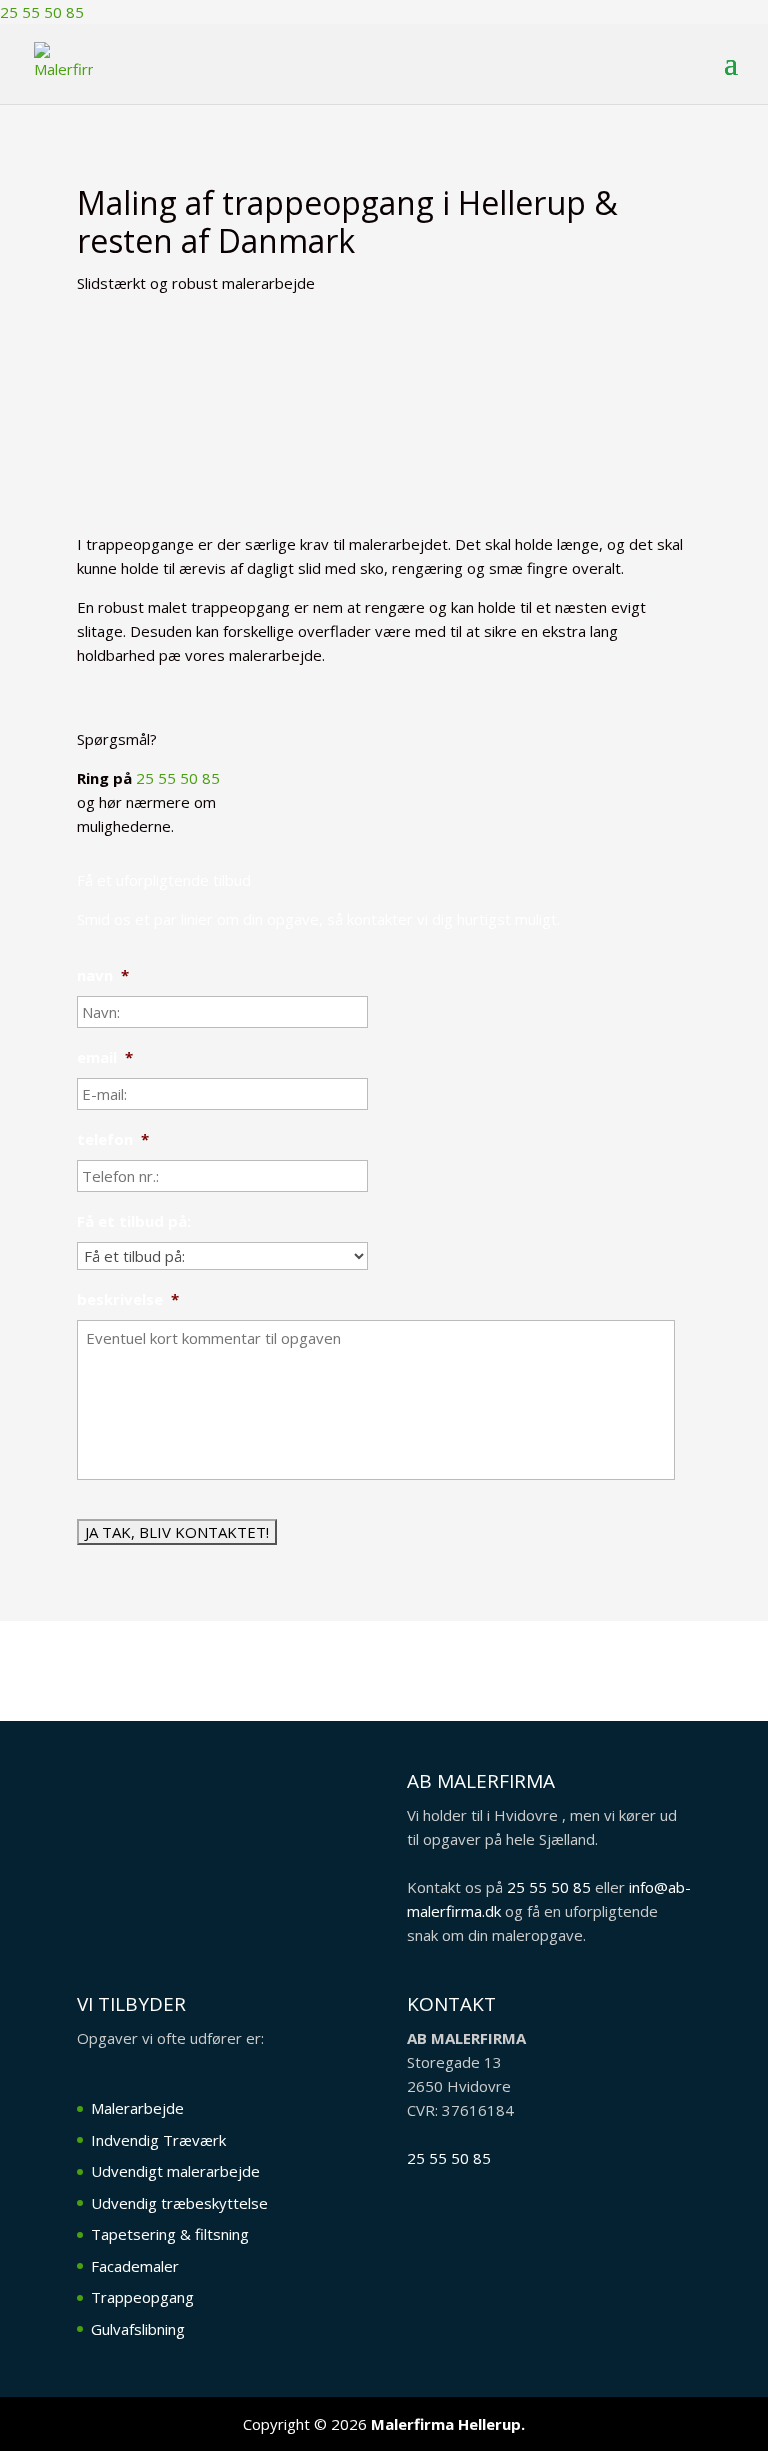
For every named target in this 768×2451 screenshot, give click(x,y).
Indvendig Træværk (158, 2140)
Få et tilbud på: (134, 1221)
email (105, 1057)
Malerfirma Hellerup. (448, 2424)
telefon (113, 1139)
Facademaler (135, 2266)
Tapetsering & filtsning (170, 2234)
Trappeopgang (142, 2297)
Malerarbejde (137, 2108)
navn (103, 975)
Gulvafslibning (138, 2329)
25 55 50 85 (178, 778)
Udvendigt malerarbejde (175, 2171)
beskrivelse (128, 1299)
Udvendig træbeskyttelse (179, 2203)
